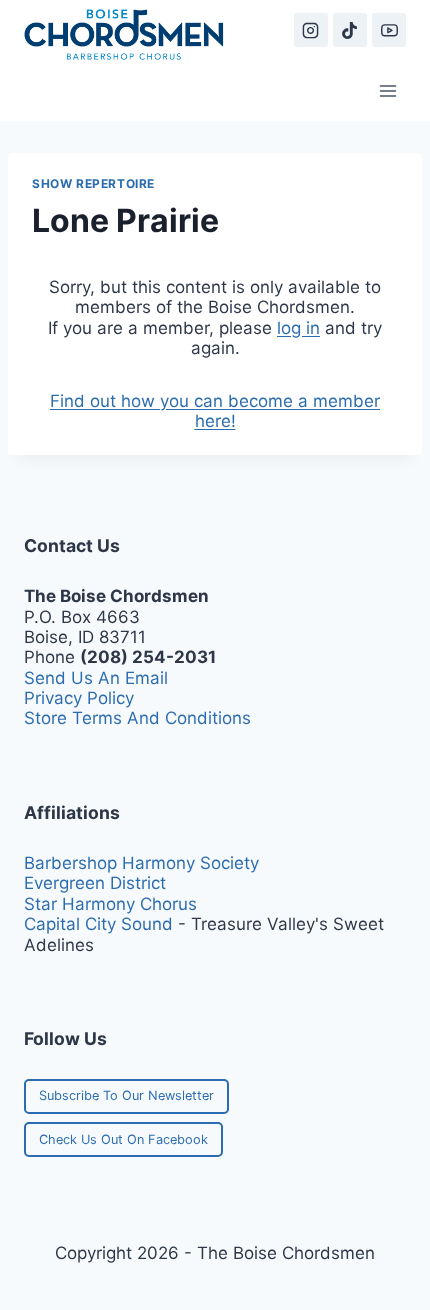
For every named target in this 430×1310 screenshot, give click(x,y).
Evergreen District (95, 883)
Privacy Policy (79, 698)
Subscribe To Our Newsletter (126, 1095)
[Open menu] (387, 90)
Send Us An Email (96, 678)
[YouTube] (389, 30)
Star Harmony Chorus (110, 904)
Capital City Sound (98, 924)
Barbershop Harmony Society (141, 863)
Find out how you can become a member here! (215, 411)
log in (298, 328)
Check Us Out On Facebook (123, 1139)
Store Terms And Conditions (137, 718)
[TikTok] (350, 30)
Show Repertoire (93, 183)
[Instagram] (311, 30)
